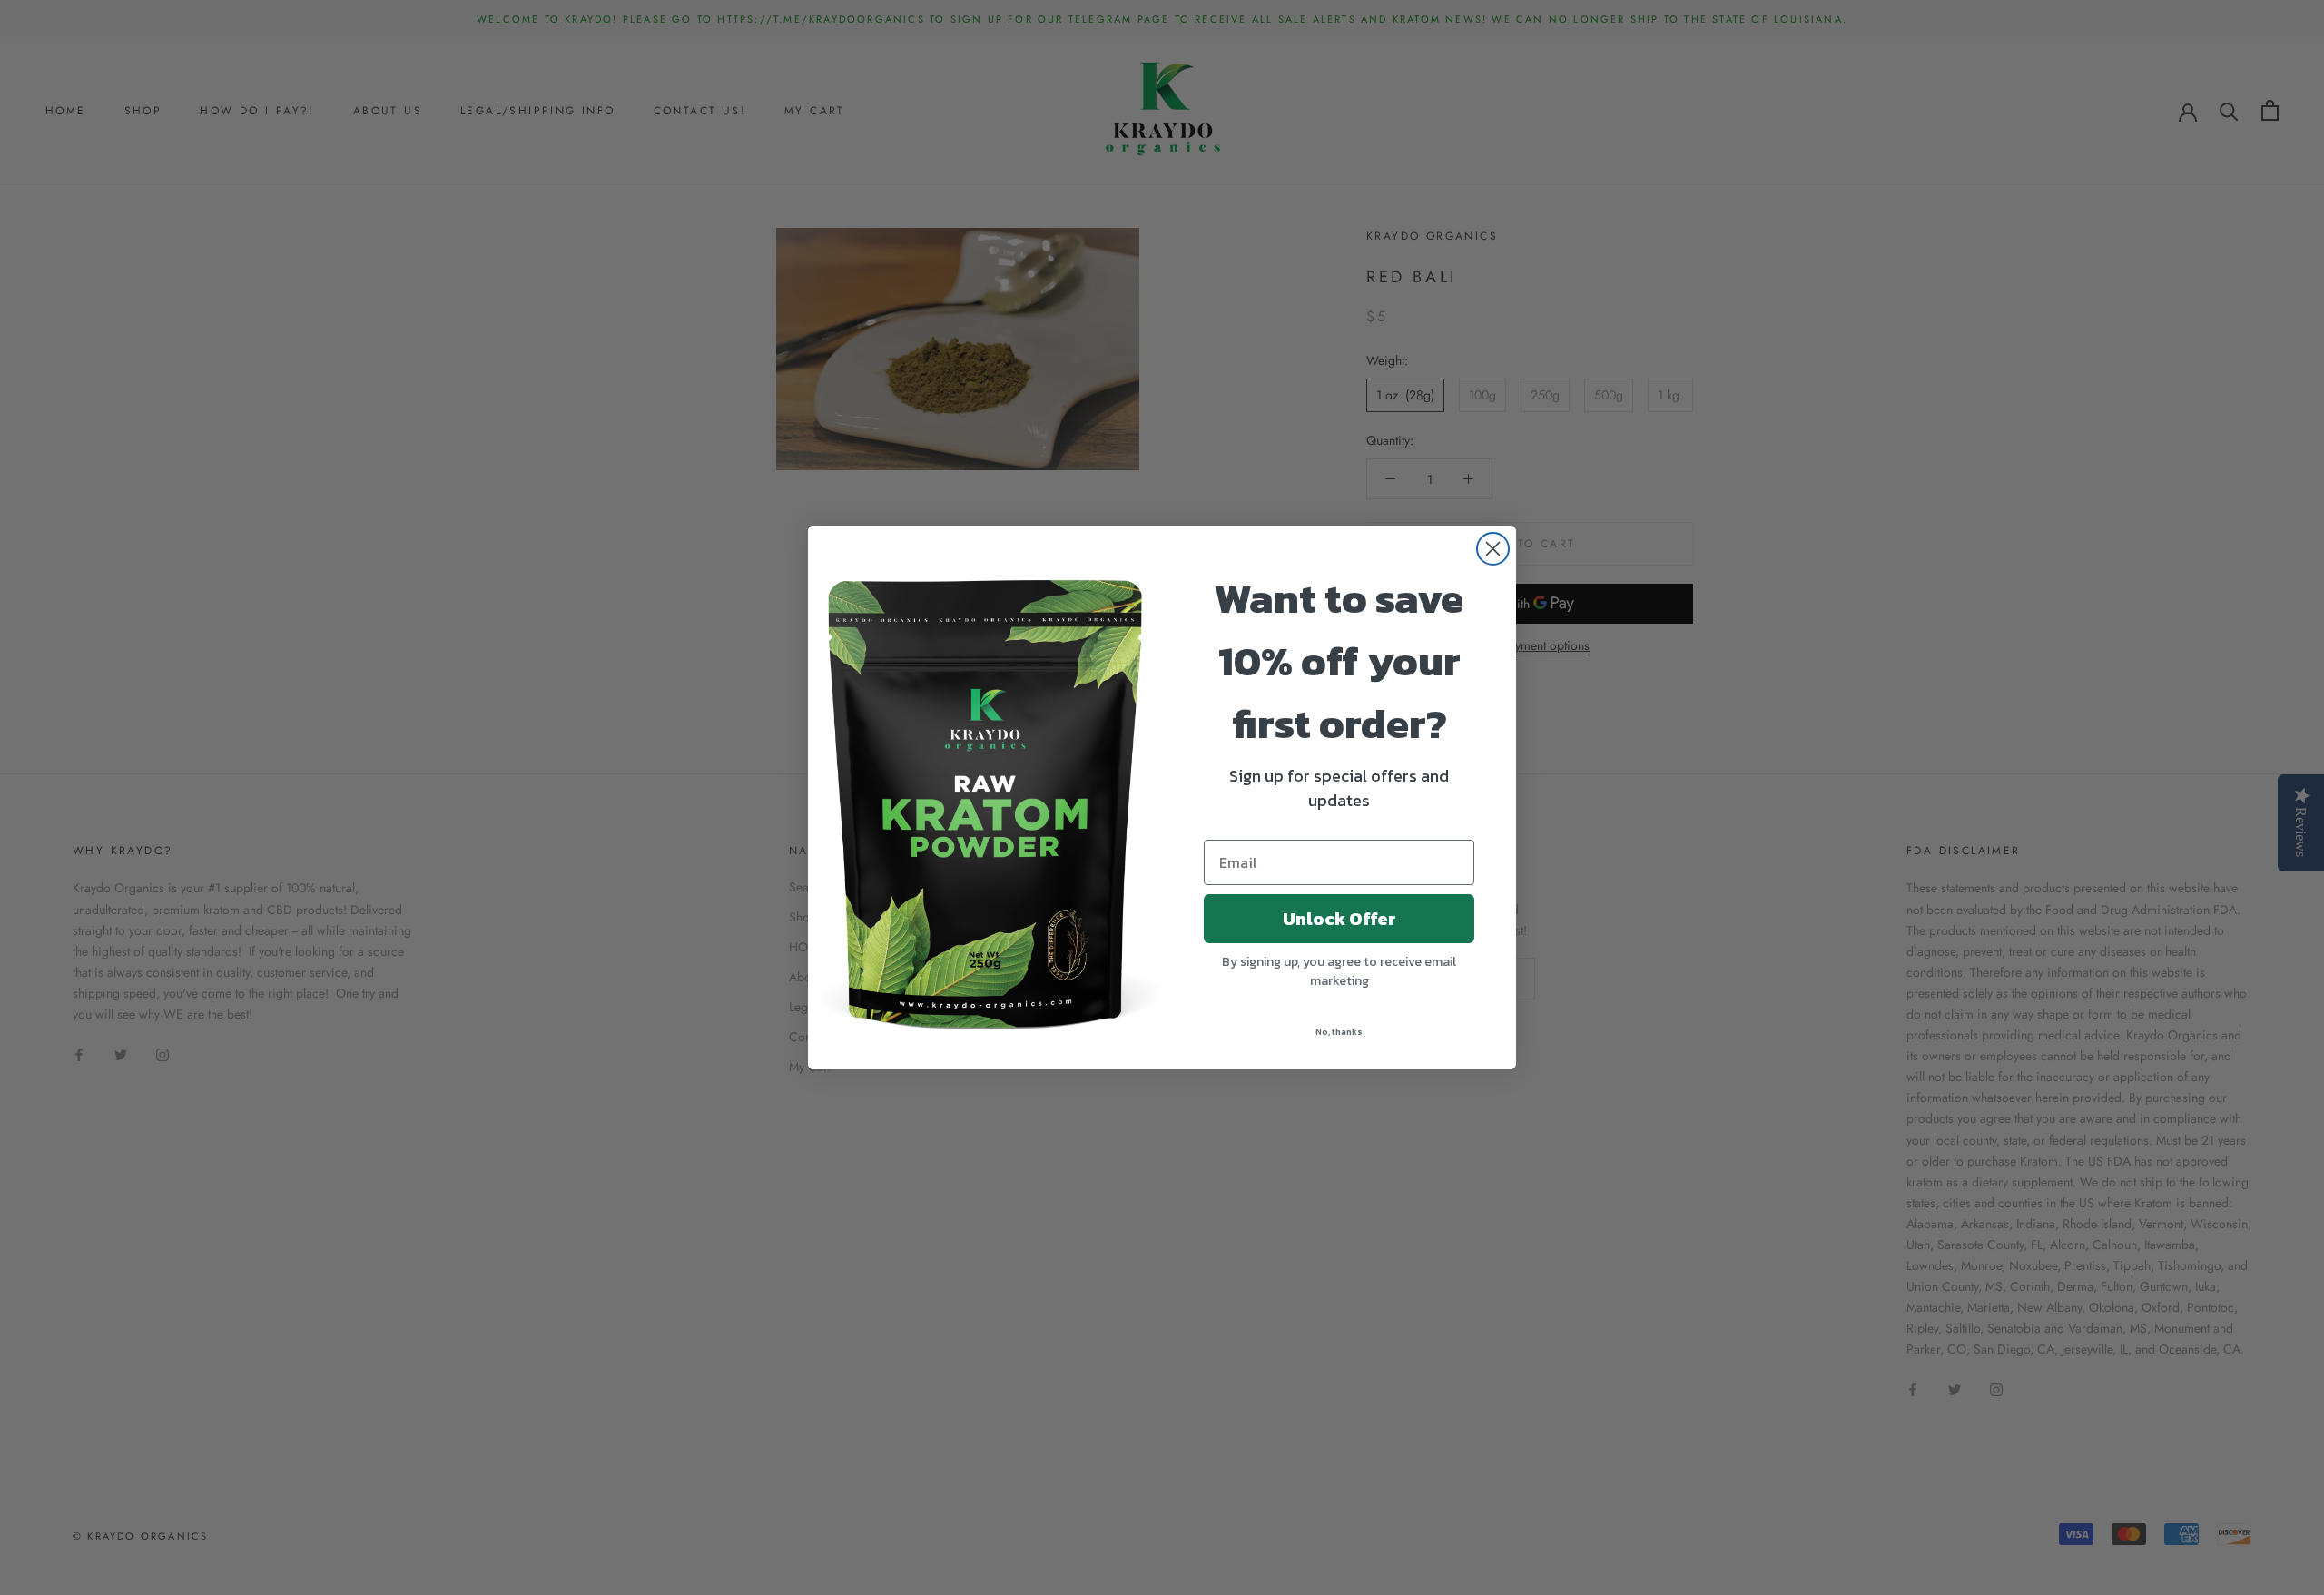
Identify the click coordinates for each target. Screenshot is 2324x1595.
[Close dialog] (1493, 549)
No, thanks (1339, 1032)
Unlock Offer (1339, 919)
